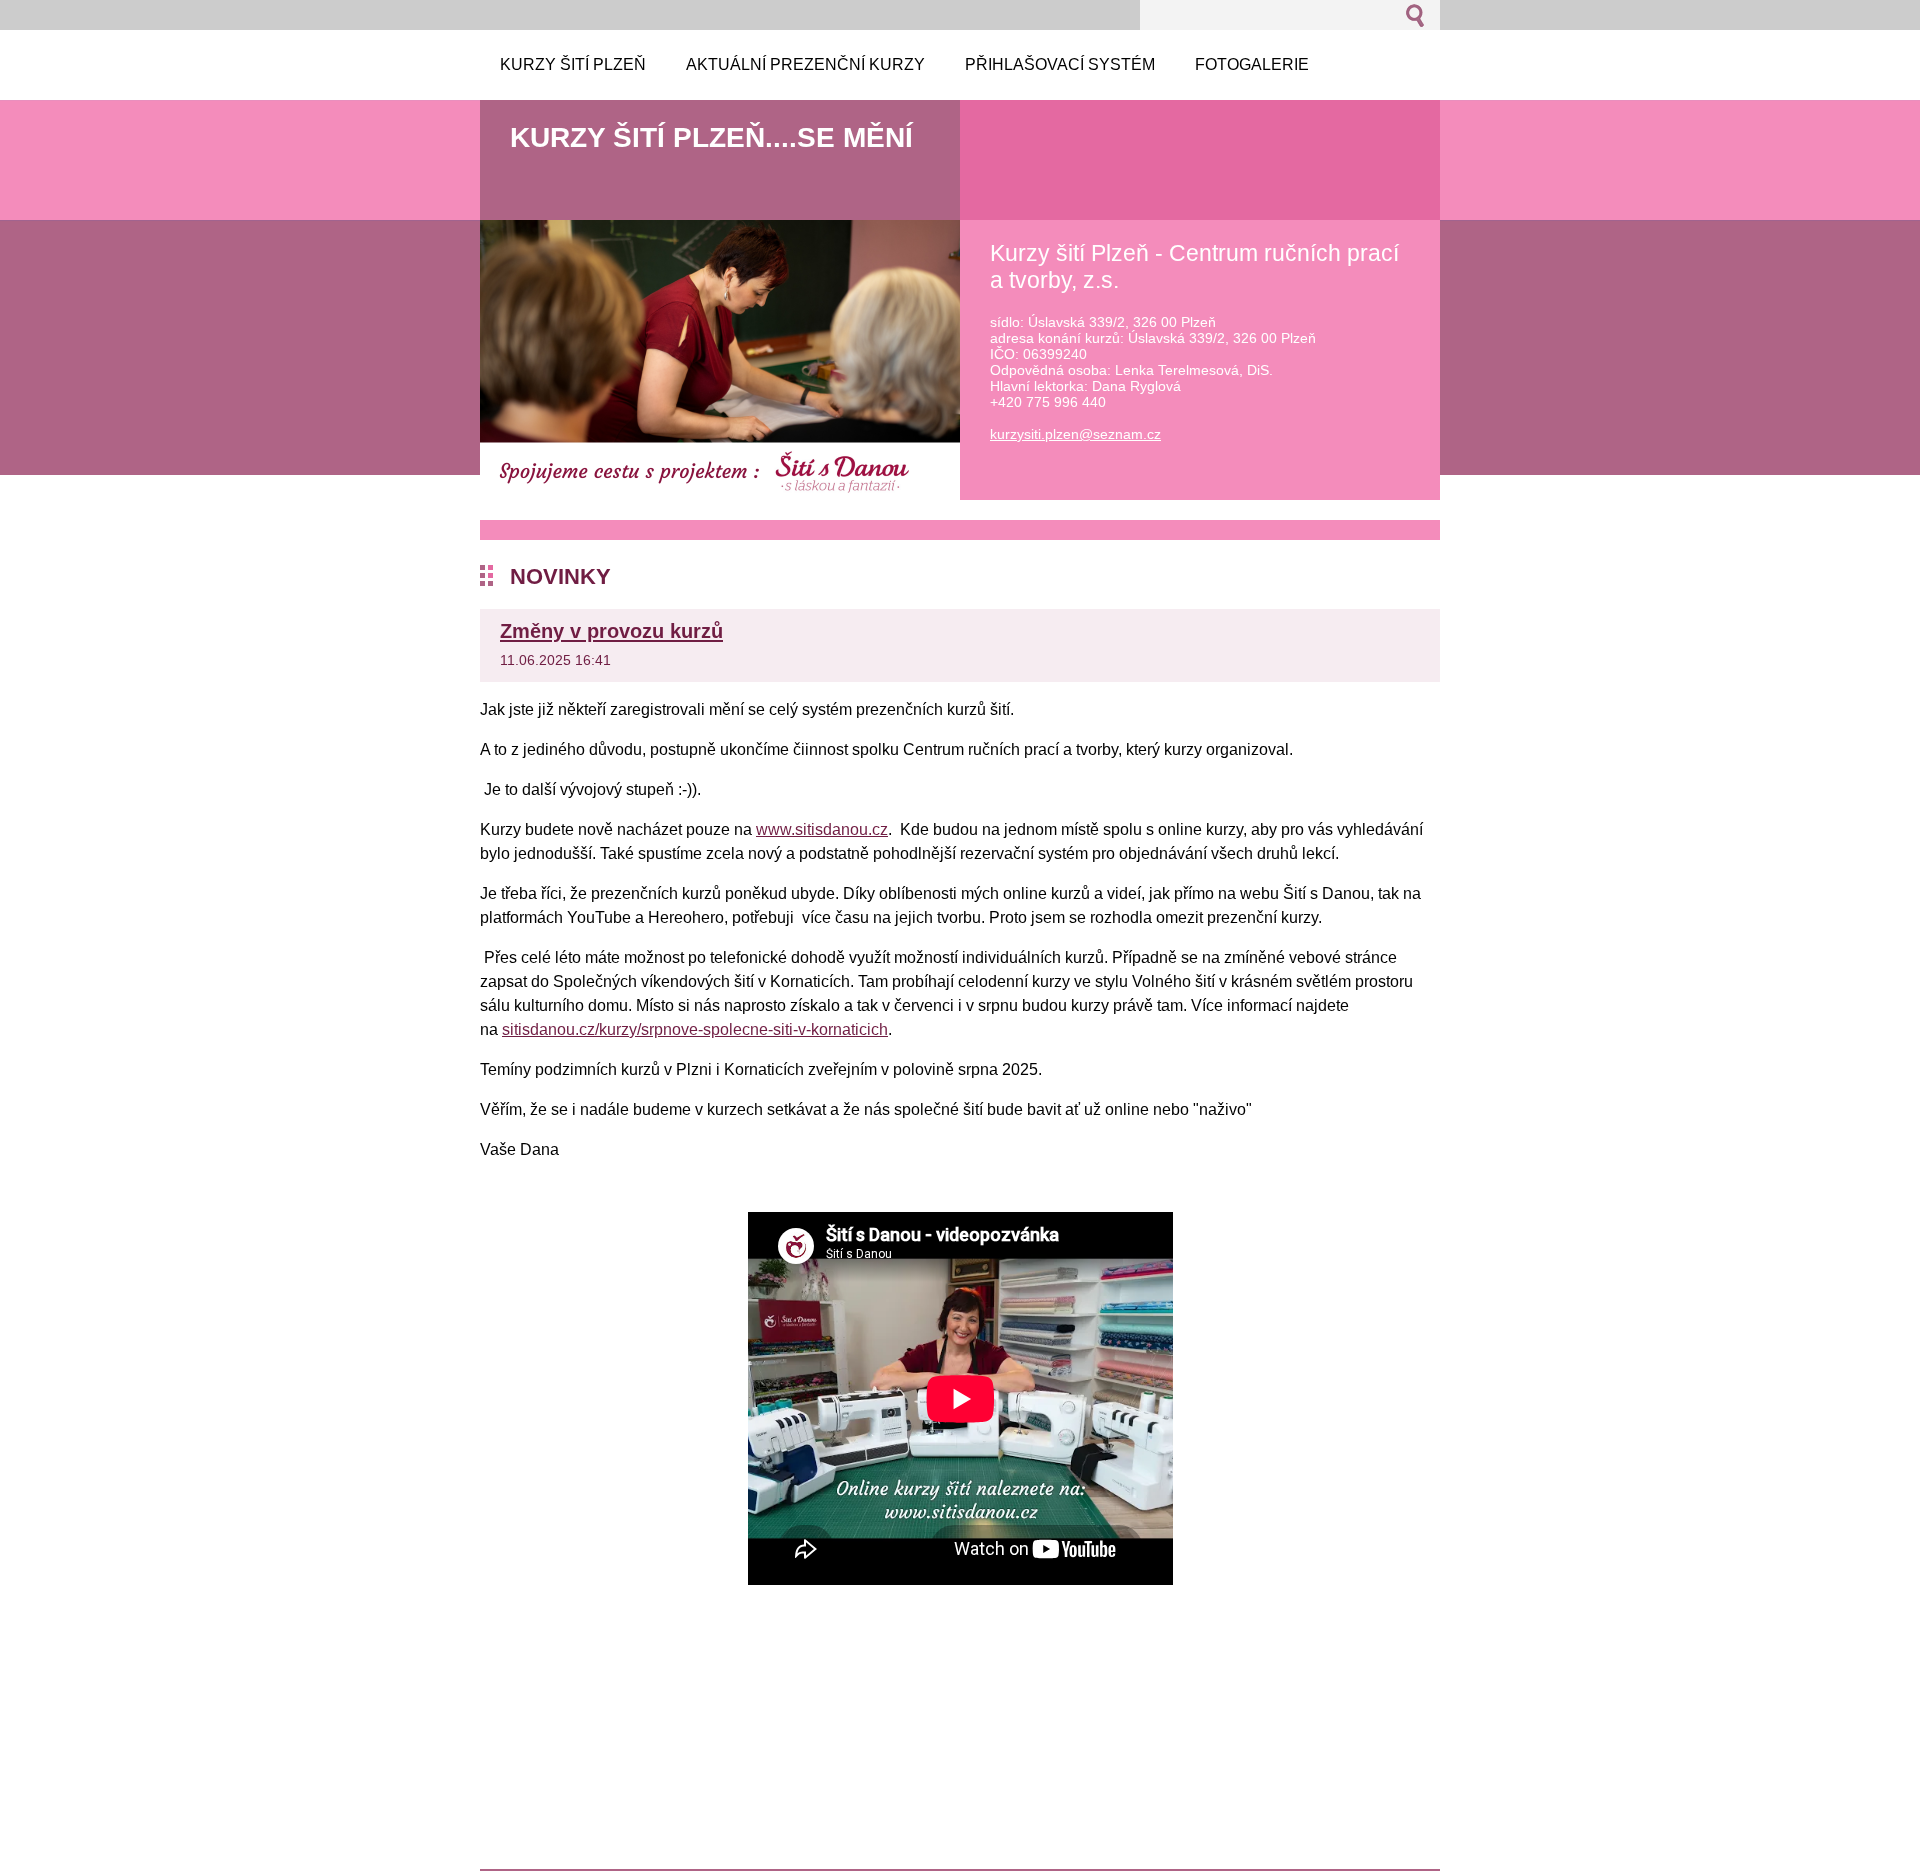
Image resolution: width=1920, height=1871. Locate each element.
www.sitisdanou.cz (822, 829)
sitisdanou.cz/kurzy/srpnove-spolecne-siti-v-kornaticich (695, 1029)
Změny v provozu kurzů (611, 631)
